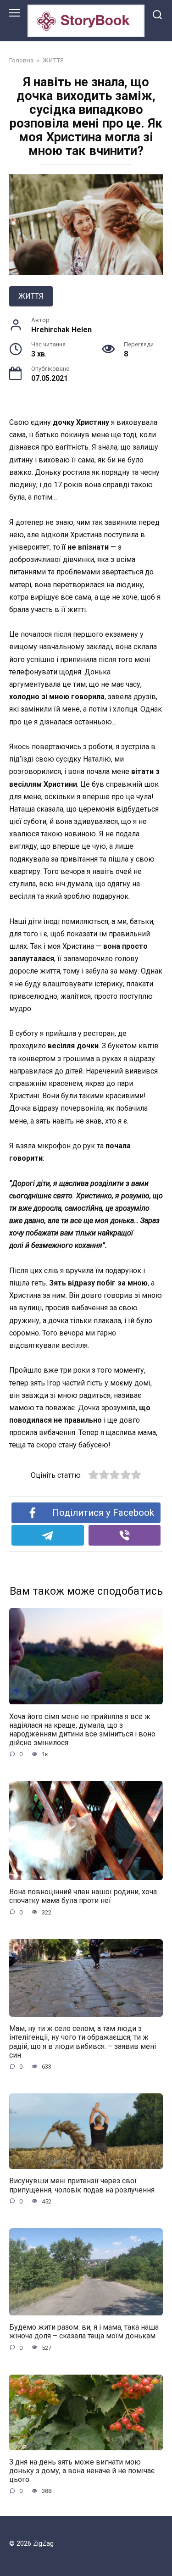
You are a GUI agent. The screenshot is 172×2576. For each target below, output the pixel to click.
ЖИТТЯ (31, 296)
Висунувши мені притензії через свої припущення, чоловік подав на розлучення (82, 2185)
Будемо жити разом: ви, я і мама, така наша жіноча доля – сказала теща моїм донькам (84, 2331)
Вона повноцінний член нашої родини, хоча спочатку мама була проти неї (83, 1896)
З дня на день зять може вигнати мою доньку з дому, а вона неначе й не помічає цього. (82, 2471)
